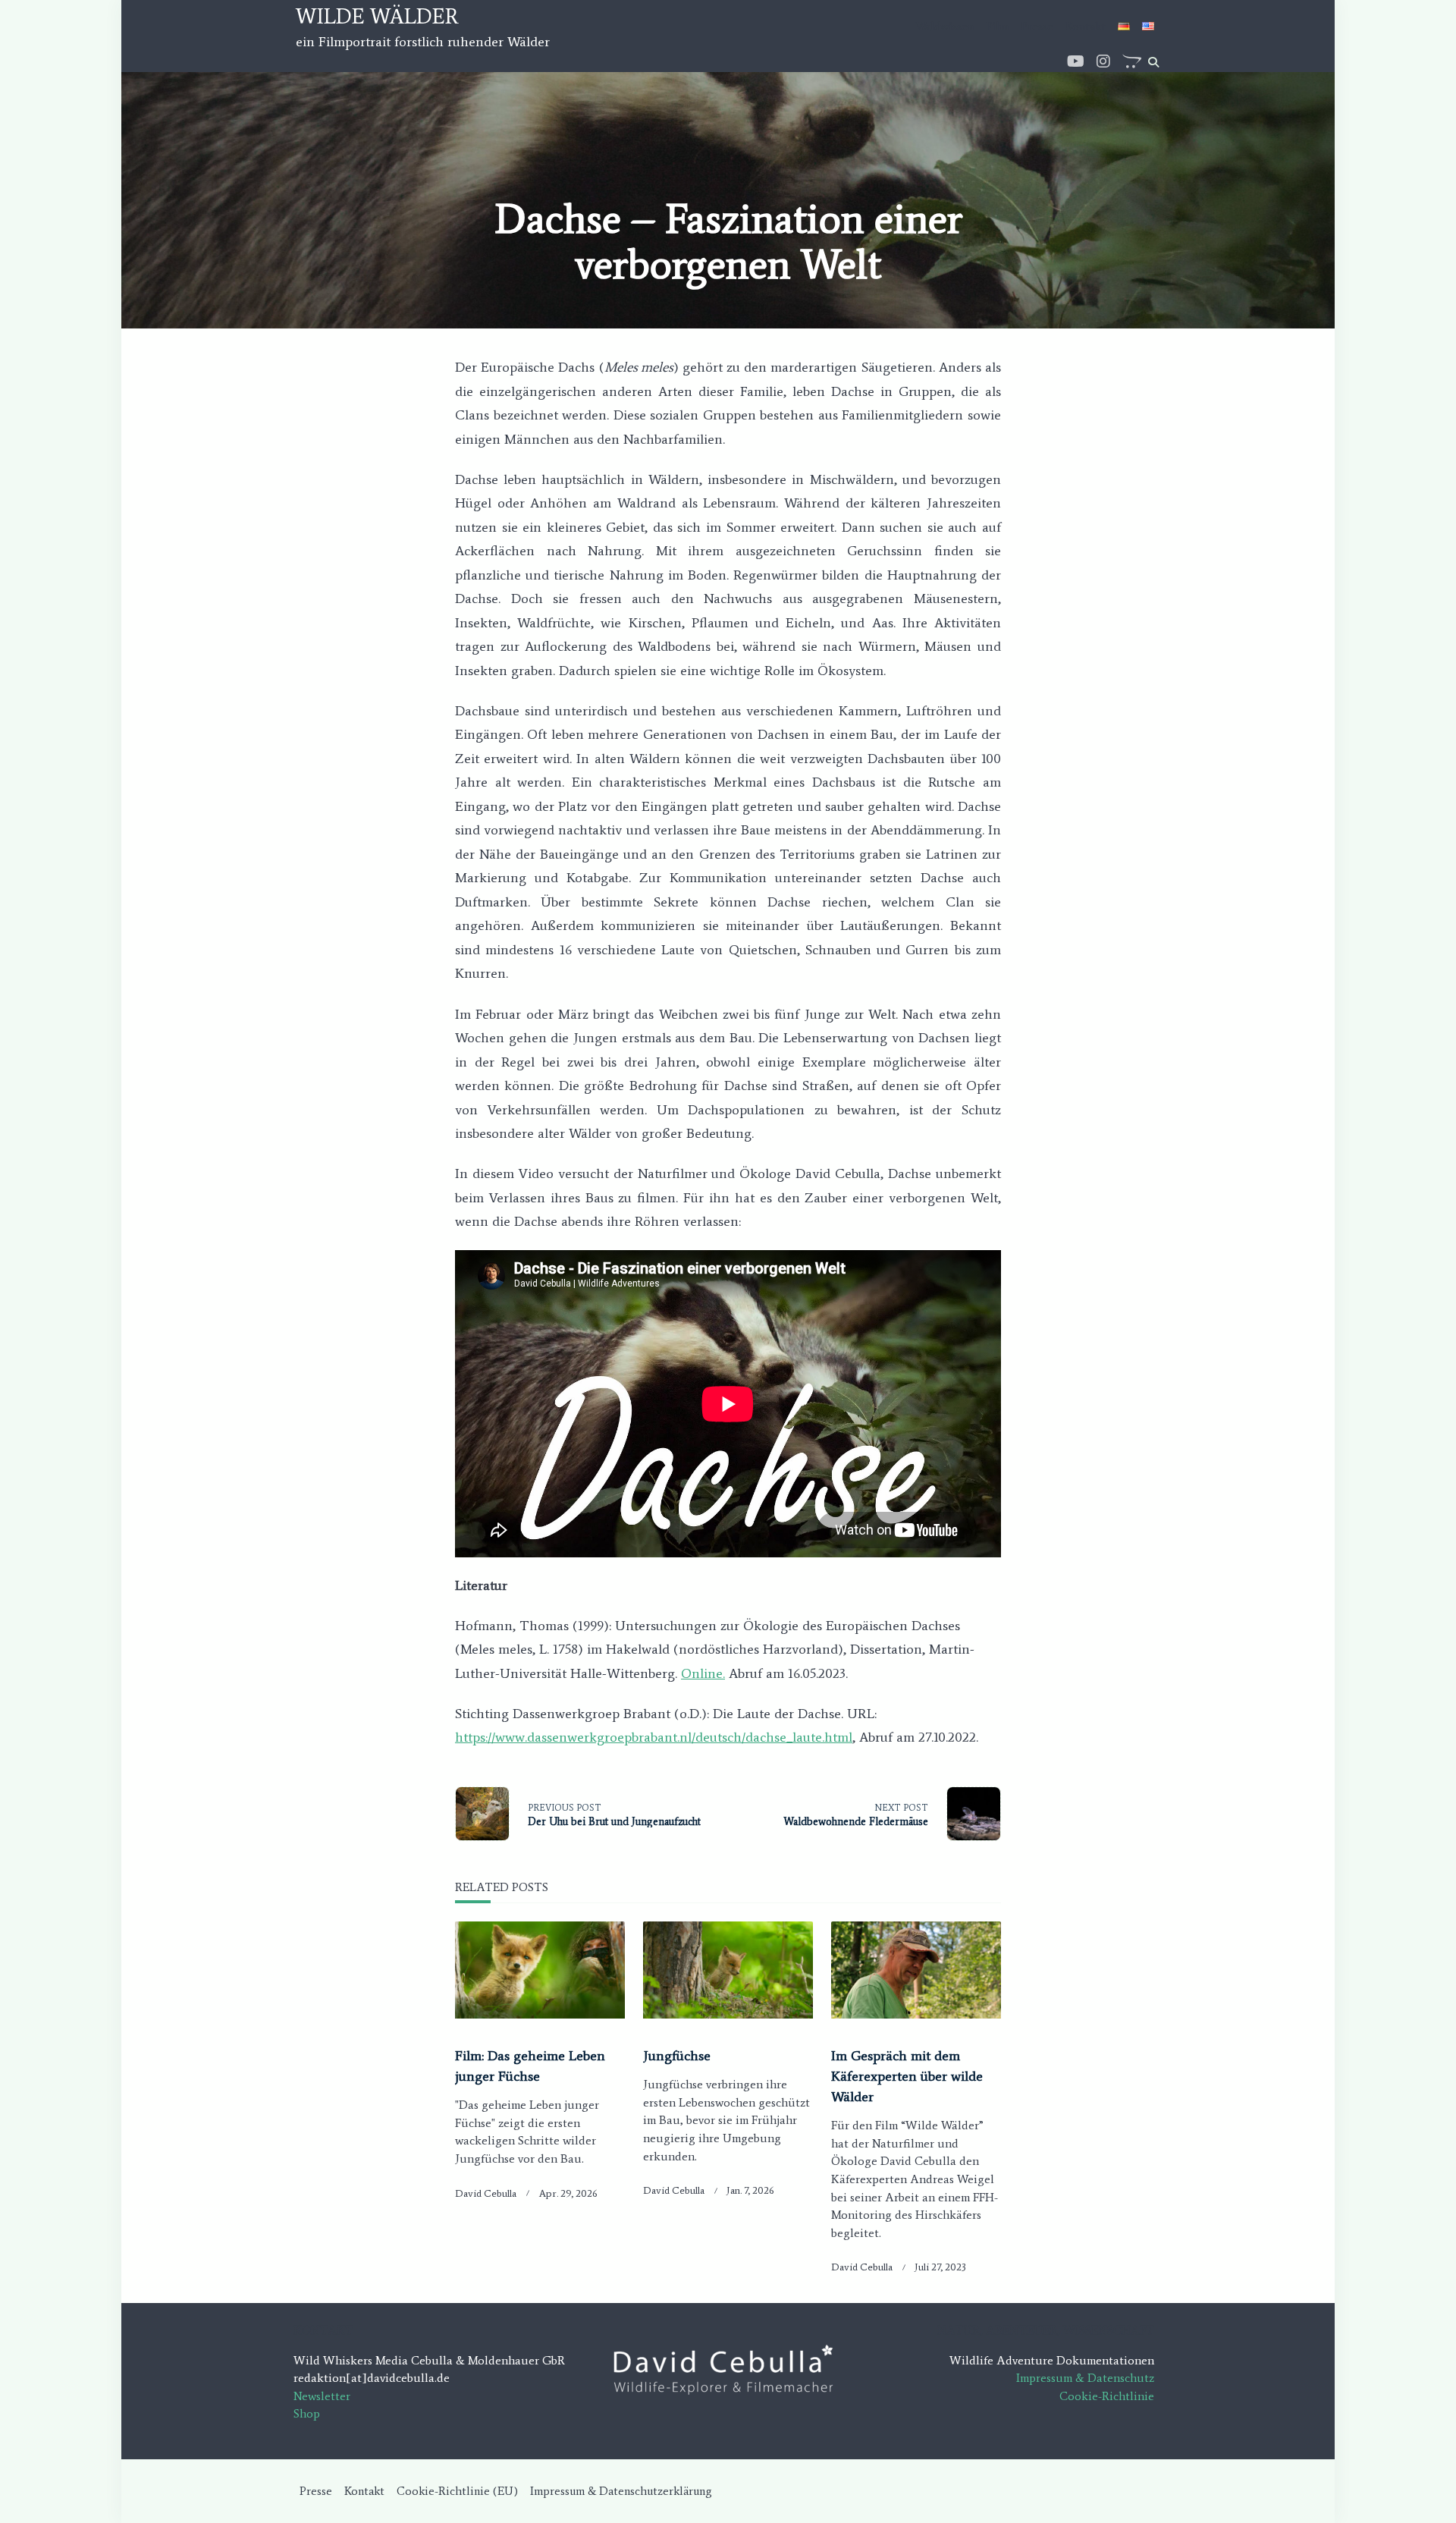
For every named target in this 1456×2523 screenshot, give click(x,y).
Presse (1037, 26)
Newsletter (322, 2396)
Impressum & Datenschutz (1085, 2378)
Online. (703, 1673)
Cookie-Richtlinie (1107, 2396)
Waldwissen (945, 26)
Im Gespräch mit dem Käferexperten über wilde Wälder (907, 2076)
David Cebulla (486, 2193)
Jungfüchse (677, 2056)
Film (997, 26)
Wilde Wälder (377, 16)
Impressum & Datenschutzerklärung (621, 2491)
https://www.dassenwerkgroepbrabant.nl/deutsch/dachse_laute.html (654, 1737)
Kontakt (1086, 26)
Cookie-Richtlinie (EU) (457, 2491)
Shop (307, 2413)
